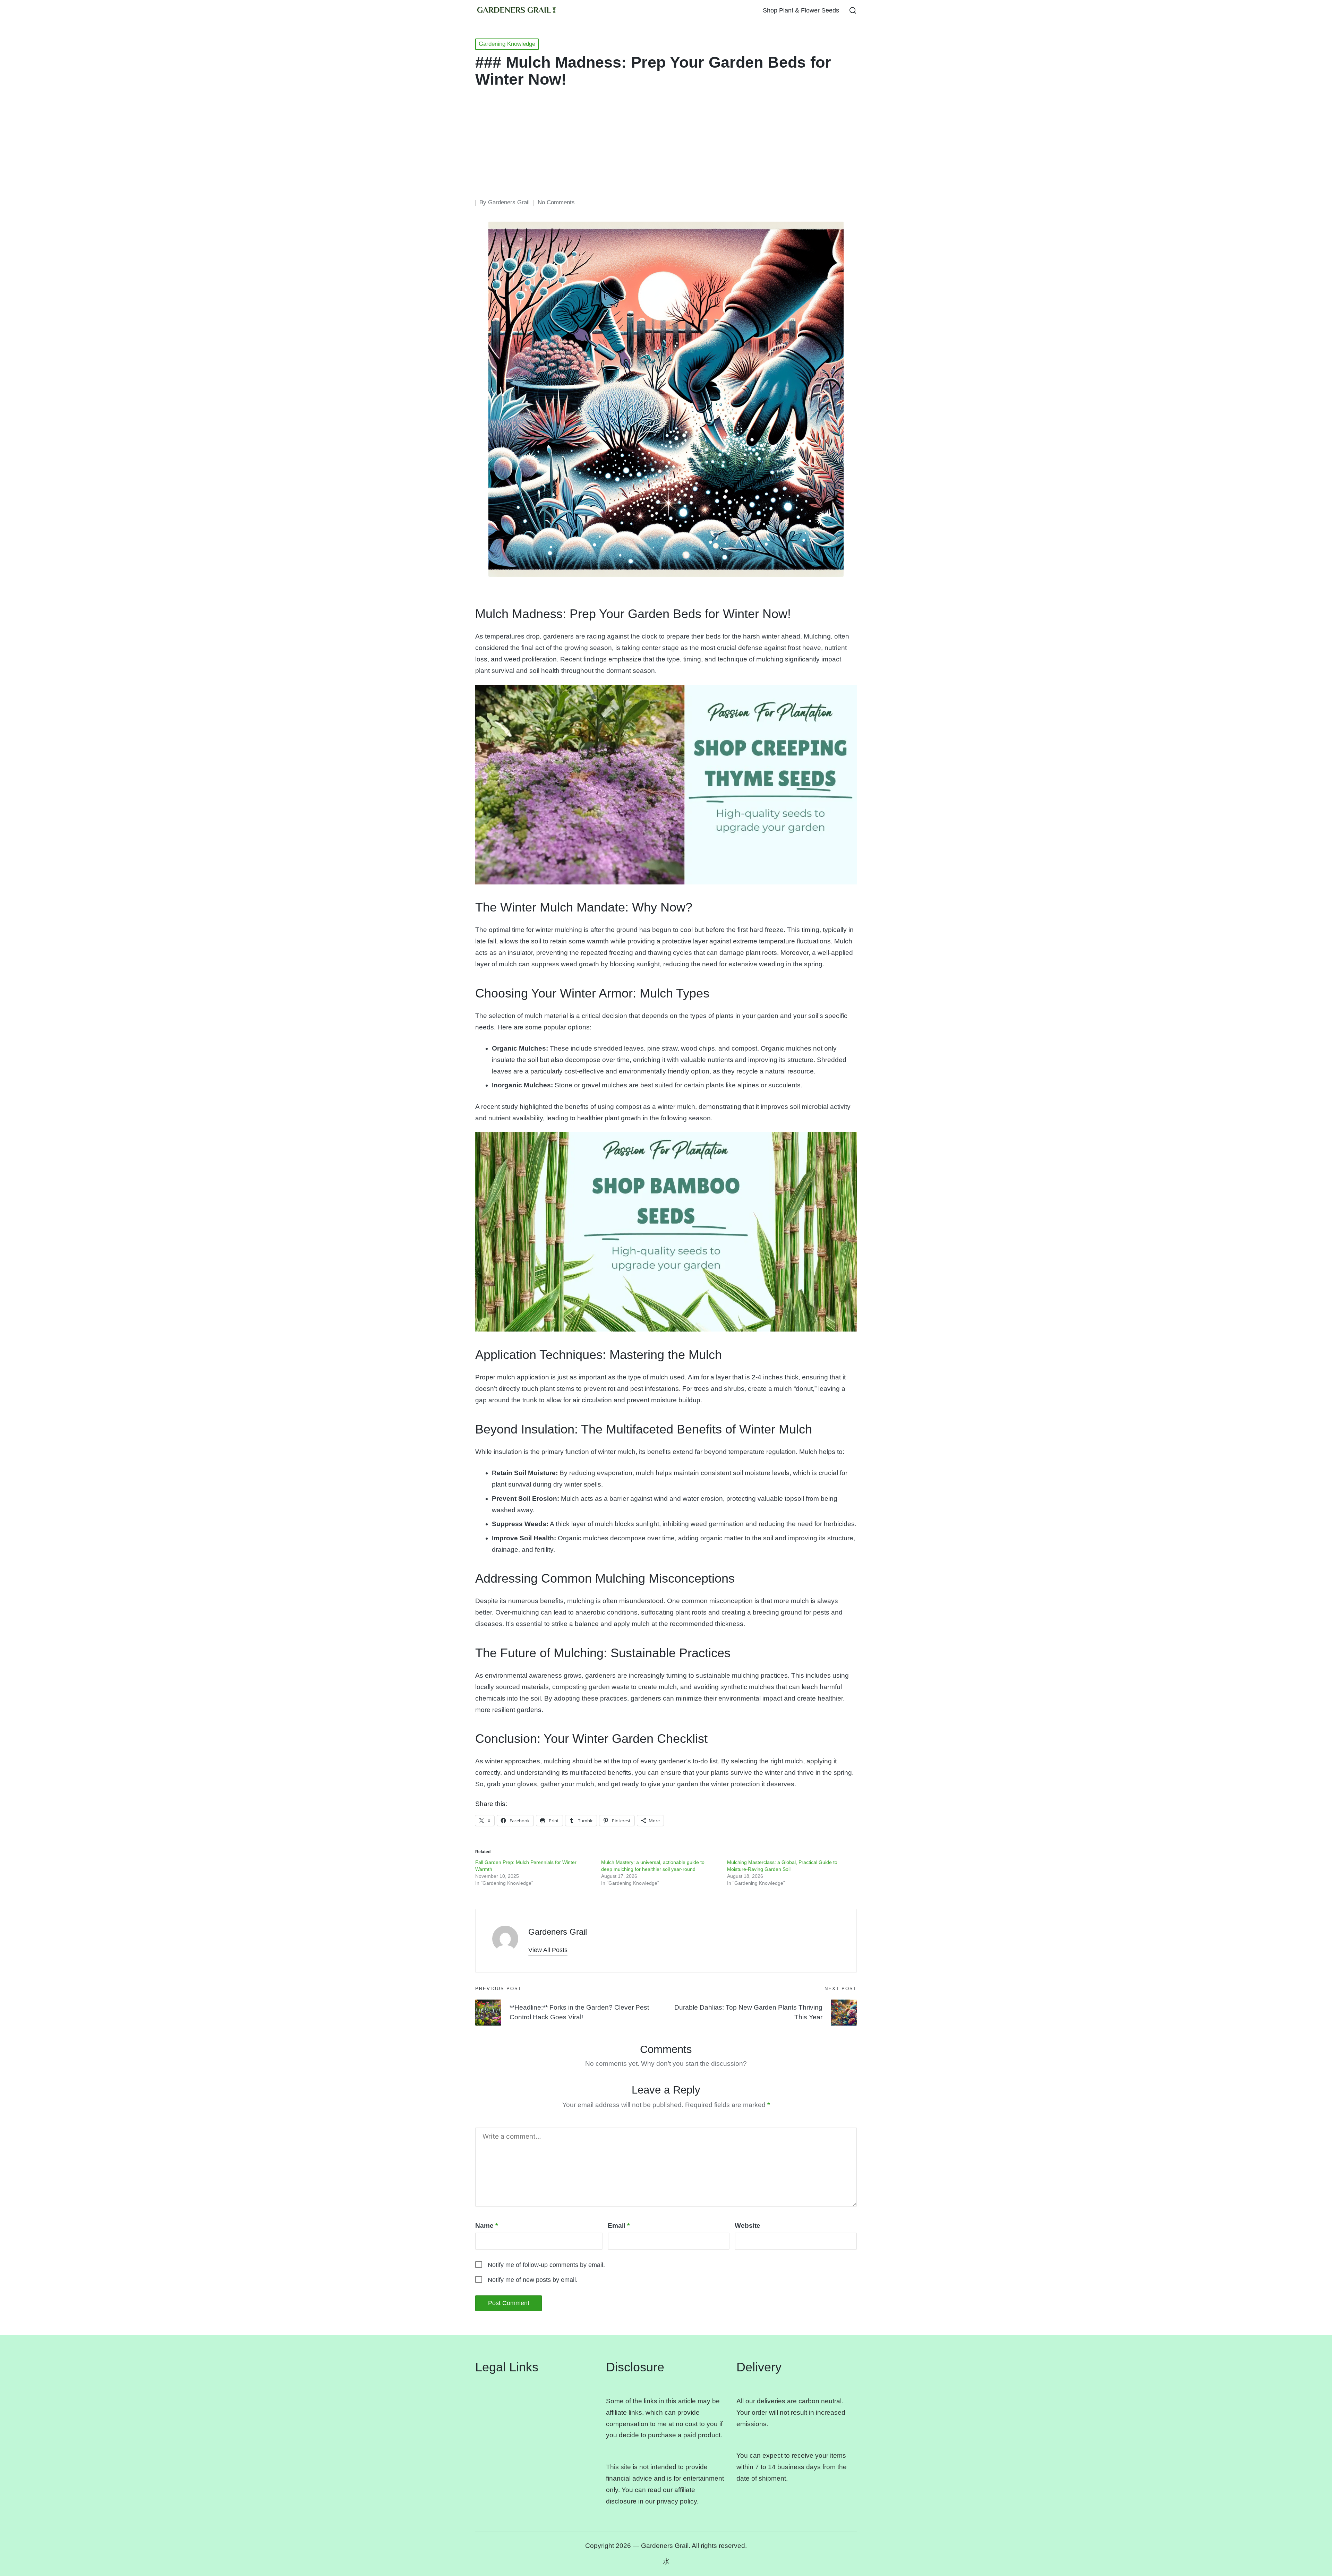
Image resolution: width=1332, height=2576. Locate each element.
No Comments (556, 202)
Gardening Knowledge (507, 44)
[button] (548, 1950)
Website (748, 2226)
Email (619, 2226)
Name (486, 2226)
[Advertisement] (666, 146)
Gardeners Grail (558, 1932)
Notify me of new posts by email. (533, 2280)
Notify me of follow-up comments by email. (546, 2265)
